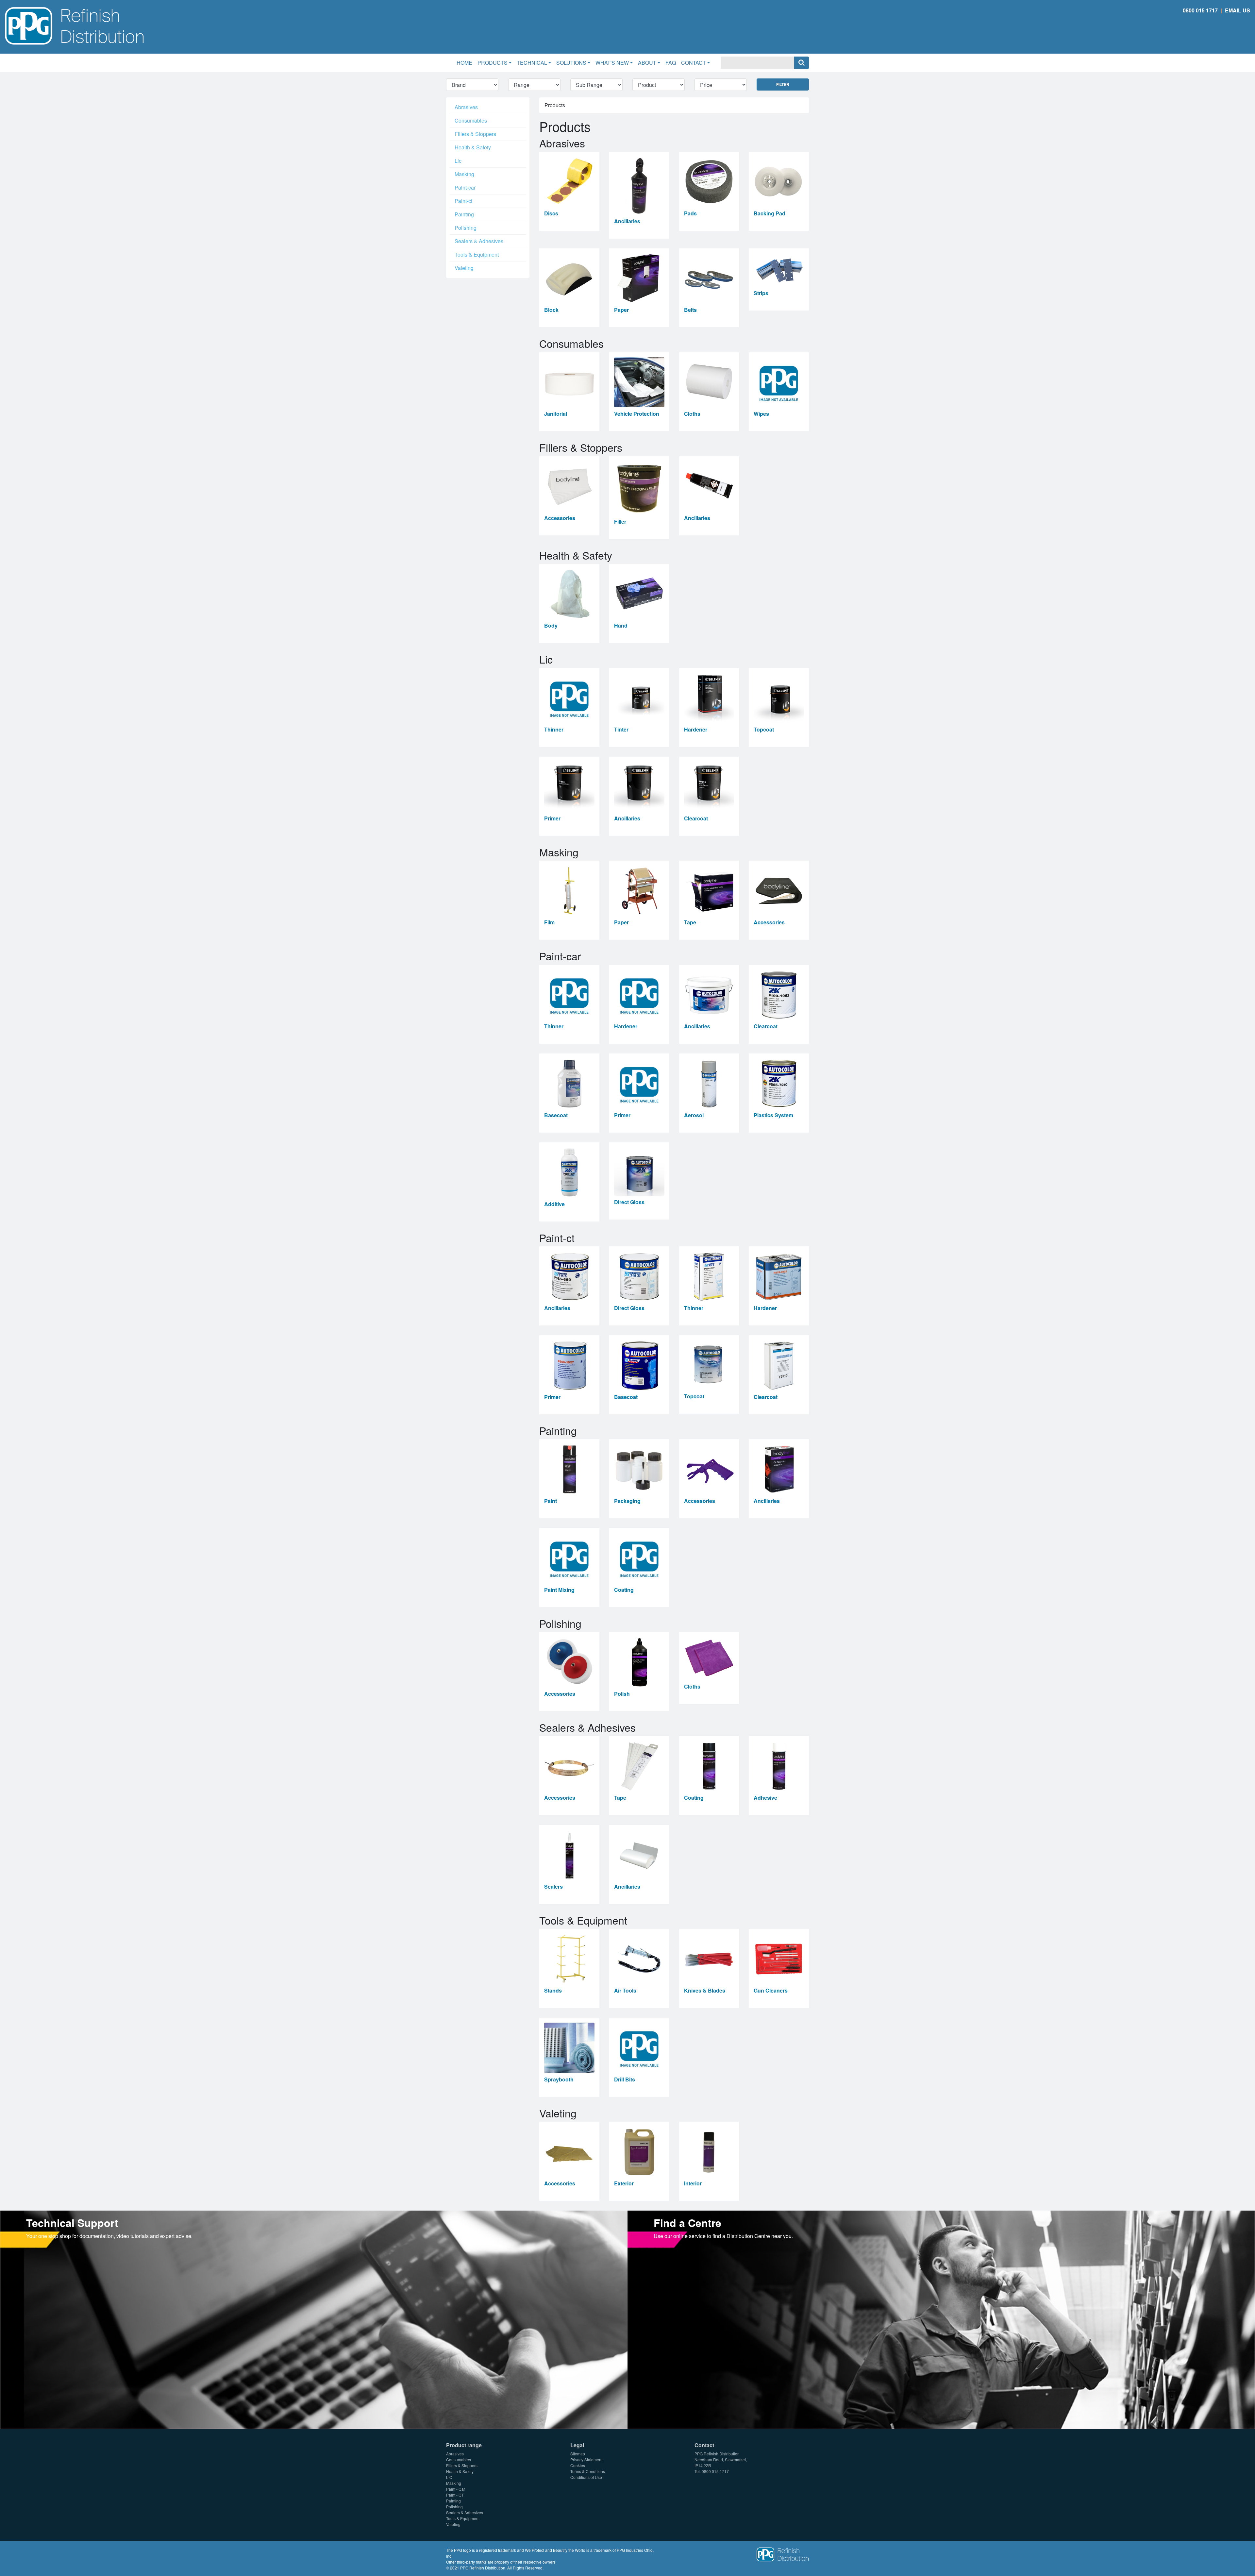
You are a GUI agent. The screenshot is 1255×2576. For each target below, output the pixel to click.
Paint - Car (456, 2489)
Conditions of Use (586, 2477)
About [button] (647, 63)
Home (466, 62)
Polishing (466, 228)
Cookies (578, 2465)
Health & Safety (473, 147)
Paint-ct (463, 201)
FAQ (671, 63)
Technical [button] (532, 63)
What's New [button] (612, 63)
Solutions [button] (571, 63)
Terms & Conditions (588, 2471)
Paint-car (465, 187)
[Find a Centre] (941, 2319)
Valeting (464, 268)
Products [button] (493, 63)
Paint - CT (455, 2495)
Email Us (1238, 10)
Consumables (471, 120)
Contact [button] (694, 63)
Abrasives (466, 107)
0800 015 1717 (1200, 10)
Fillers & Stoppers (475, 134)
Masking (464, 174)
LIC (449, 2477)
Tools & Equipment (477, 254)
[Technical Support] (314, 2319)
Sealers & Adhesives (479, 241)
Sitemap (578, 2454)
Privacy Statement (586, 2459)
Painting (464, 214)
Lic (458, 161)
